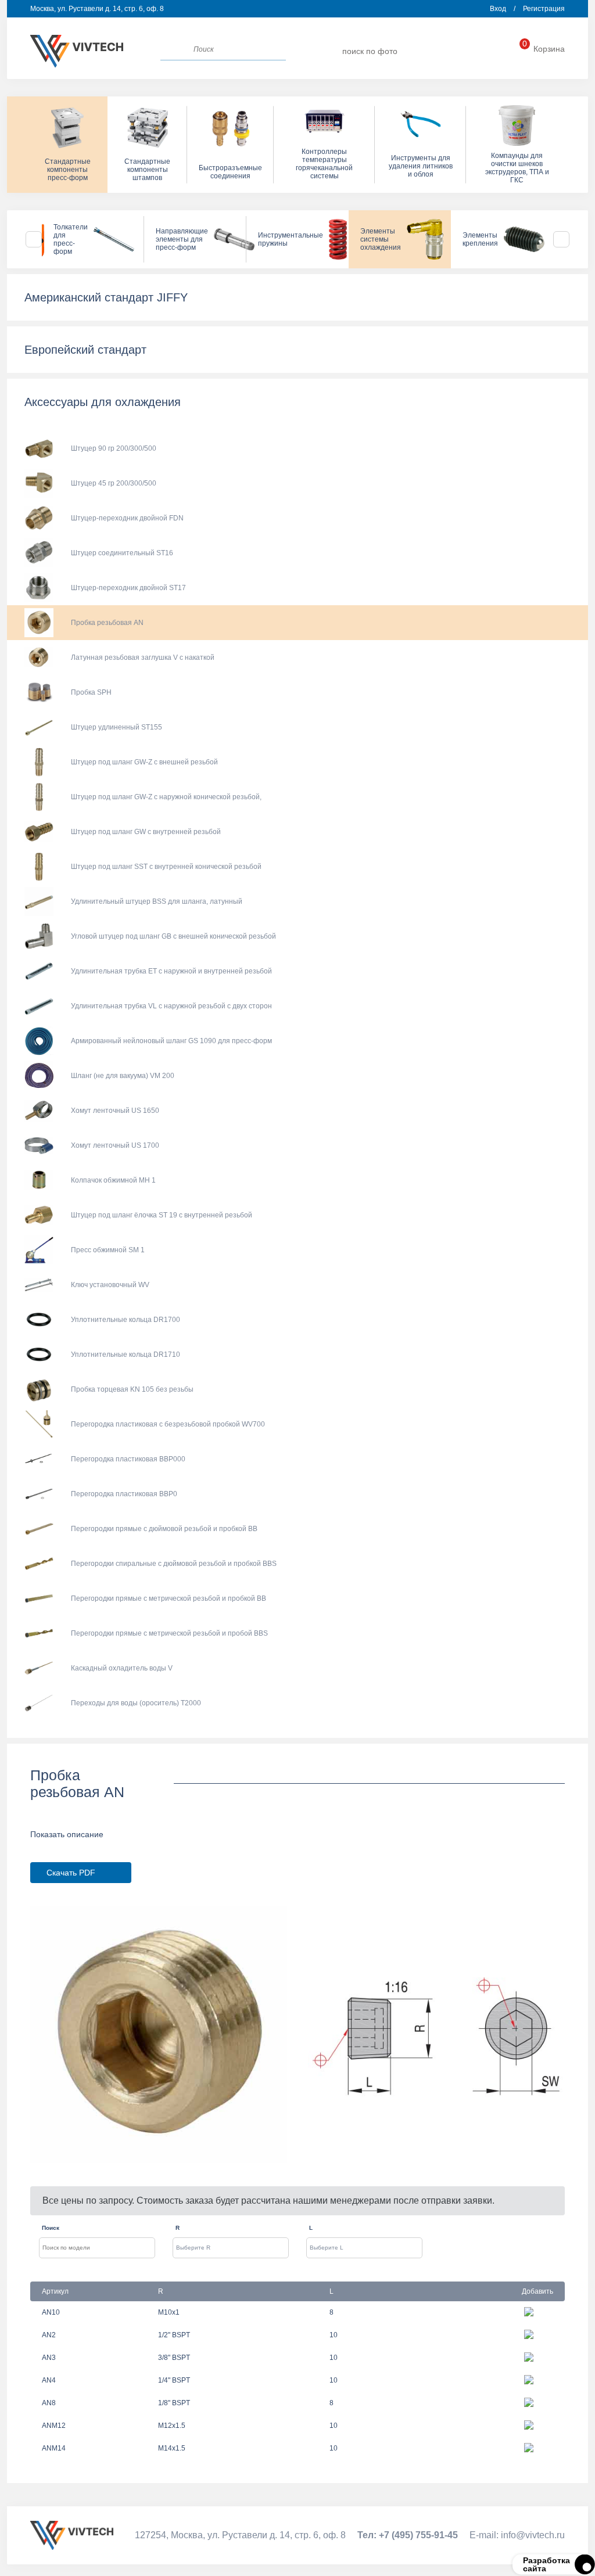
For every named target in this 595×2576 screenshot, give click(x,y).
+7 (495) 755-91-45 (477, 51)
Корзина (544, 49)
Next (561, 239)
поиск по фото (370, 51)
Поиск (51, 2228)
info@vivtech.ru (434, 51)
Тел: (408, 2535)
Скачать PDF (71, 1873)
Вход (498, 9)
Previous (34, 239)
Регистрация (544, 9)
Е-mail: (517, 2535)
